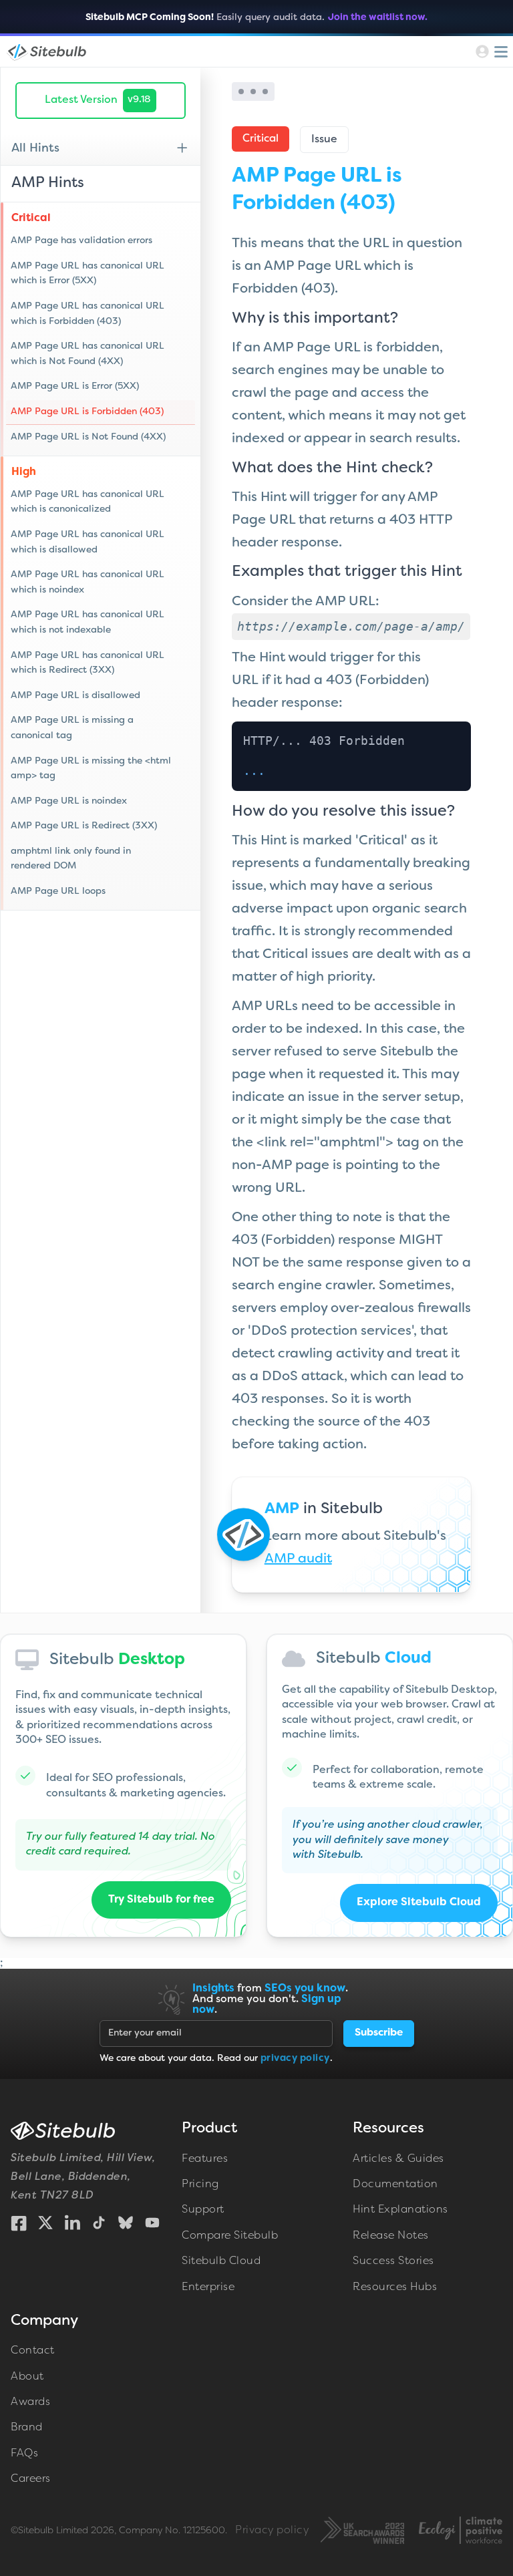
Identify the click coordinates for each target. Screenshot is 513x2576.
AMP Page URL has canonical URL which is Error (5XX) (88, 274)
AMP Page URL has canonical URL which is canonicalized (88, 502)
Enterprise (208, 2287)
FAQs (24, 2454)
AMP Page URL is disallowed (75, 696)
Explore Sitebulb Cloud (419, 1903)
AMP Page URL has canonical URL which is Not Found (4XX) (88, 354)
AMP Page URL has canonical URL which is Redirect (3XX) (88, 663)
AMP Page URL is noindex (69, 801)
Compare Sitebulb (230, 2236)
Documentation (395, 2185)
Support (203, 2210)
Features (205, 2159)
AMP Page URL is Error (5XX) (75, 386)
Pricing (200, 2185)
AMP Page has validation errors (81, 241)
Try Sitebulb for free (161, 1900)
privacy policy (295, 2059)
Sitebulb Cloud (221, 2261)
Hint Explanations (400, 2210)
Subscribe (379, 2033)
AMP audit (298, 1559)
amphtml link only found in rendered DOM (71, 859)
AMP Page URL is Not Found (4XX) (88, 437)
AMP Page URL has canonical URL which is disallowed (88, 542)
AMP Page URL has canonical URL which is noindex (88, 582)
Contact (33, 2351)
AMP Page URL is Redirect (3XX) (84, 826)
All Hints (35, 149)
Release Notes (391, 2236)
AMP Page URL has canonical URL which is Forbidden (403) (88, 314)
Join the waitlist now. (378, 18)
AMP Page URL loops (58, 892)
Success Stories (393, 2261)
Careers (31, 2479)
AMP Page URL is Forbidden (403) (87, 412)
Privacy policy (272, 2531)
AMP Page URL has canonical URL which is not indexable (88, 622)
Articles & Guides (398, 2159)
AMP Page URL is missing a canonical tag (72, 728)
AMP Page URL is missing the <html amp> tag (91, 769)
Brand (27, 2428)
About (27, 2377)
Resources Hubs (395, 2287)
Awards (30, 2402)
